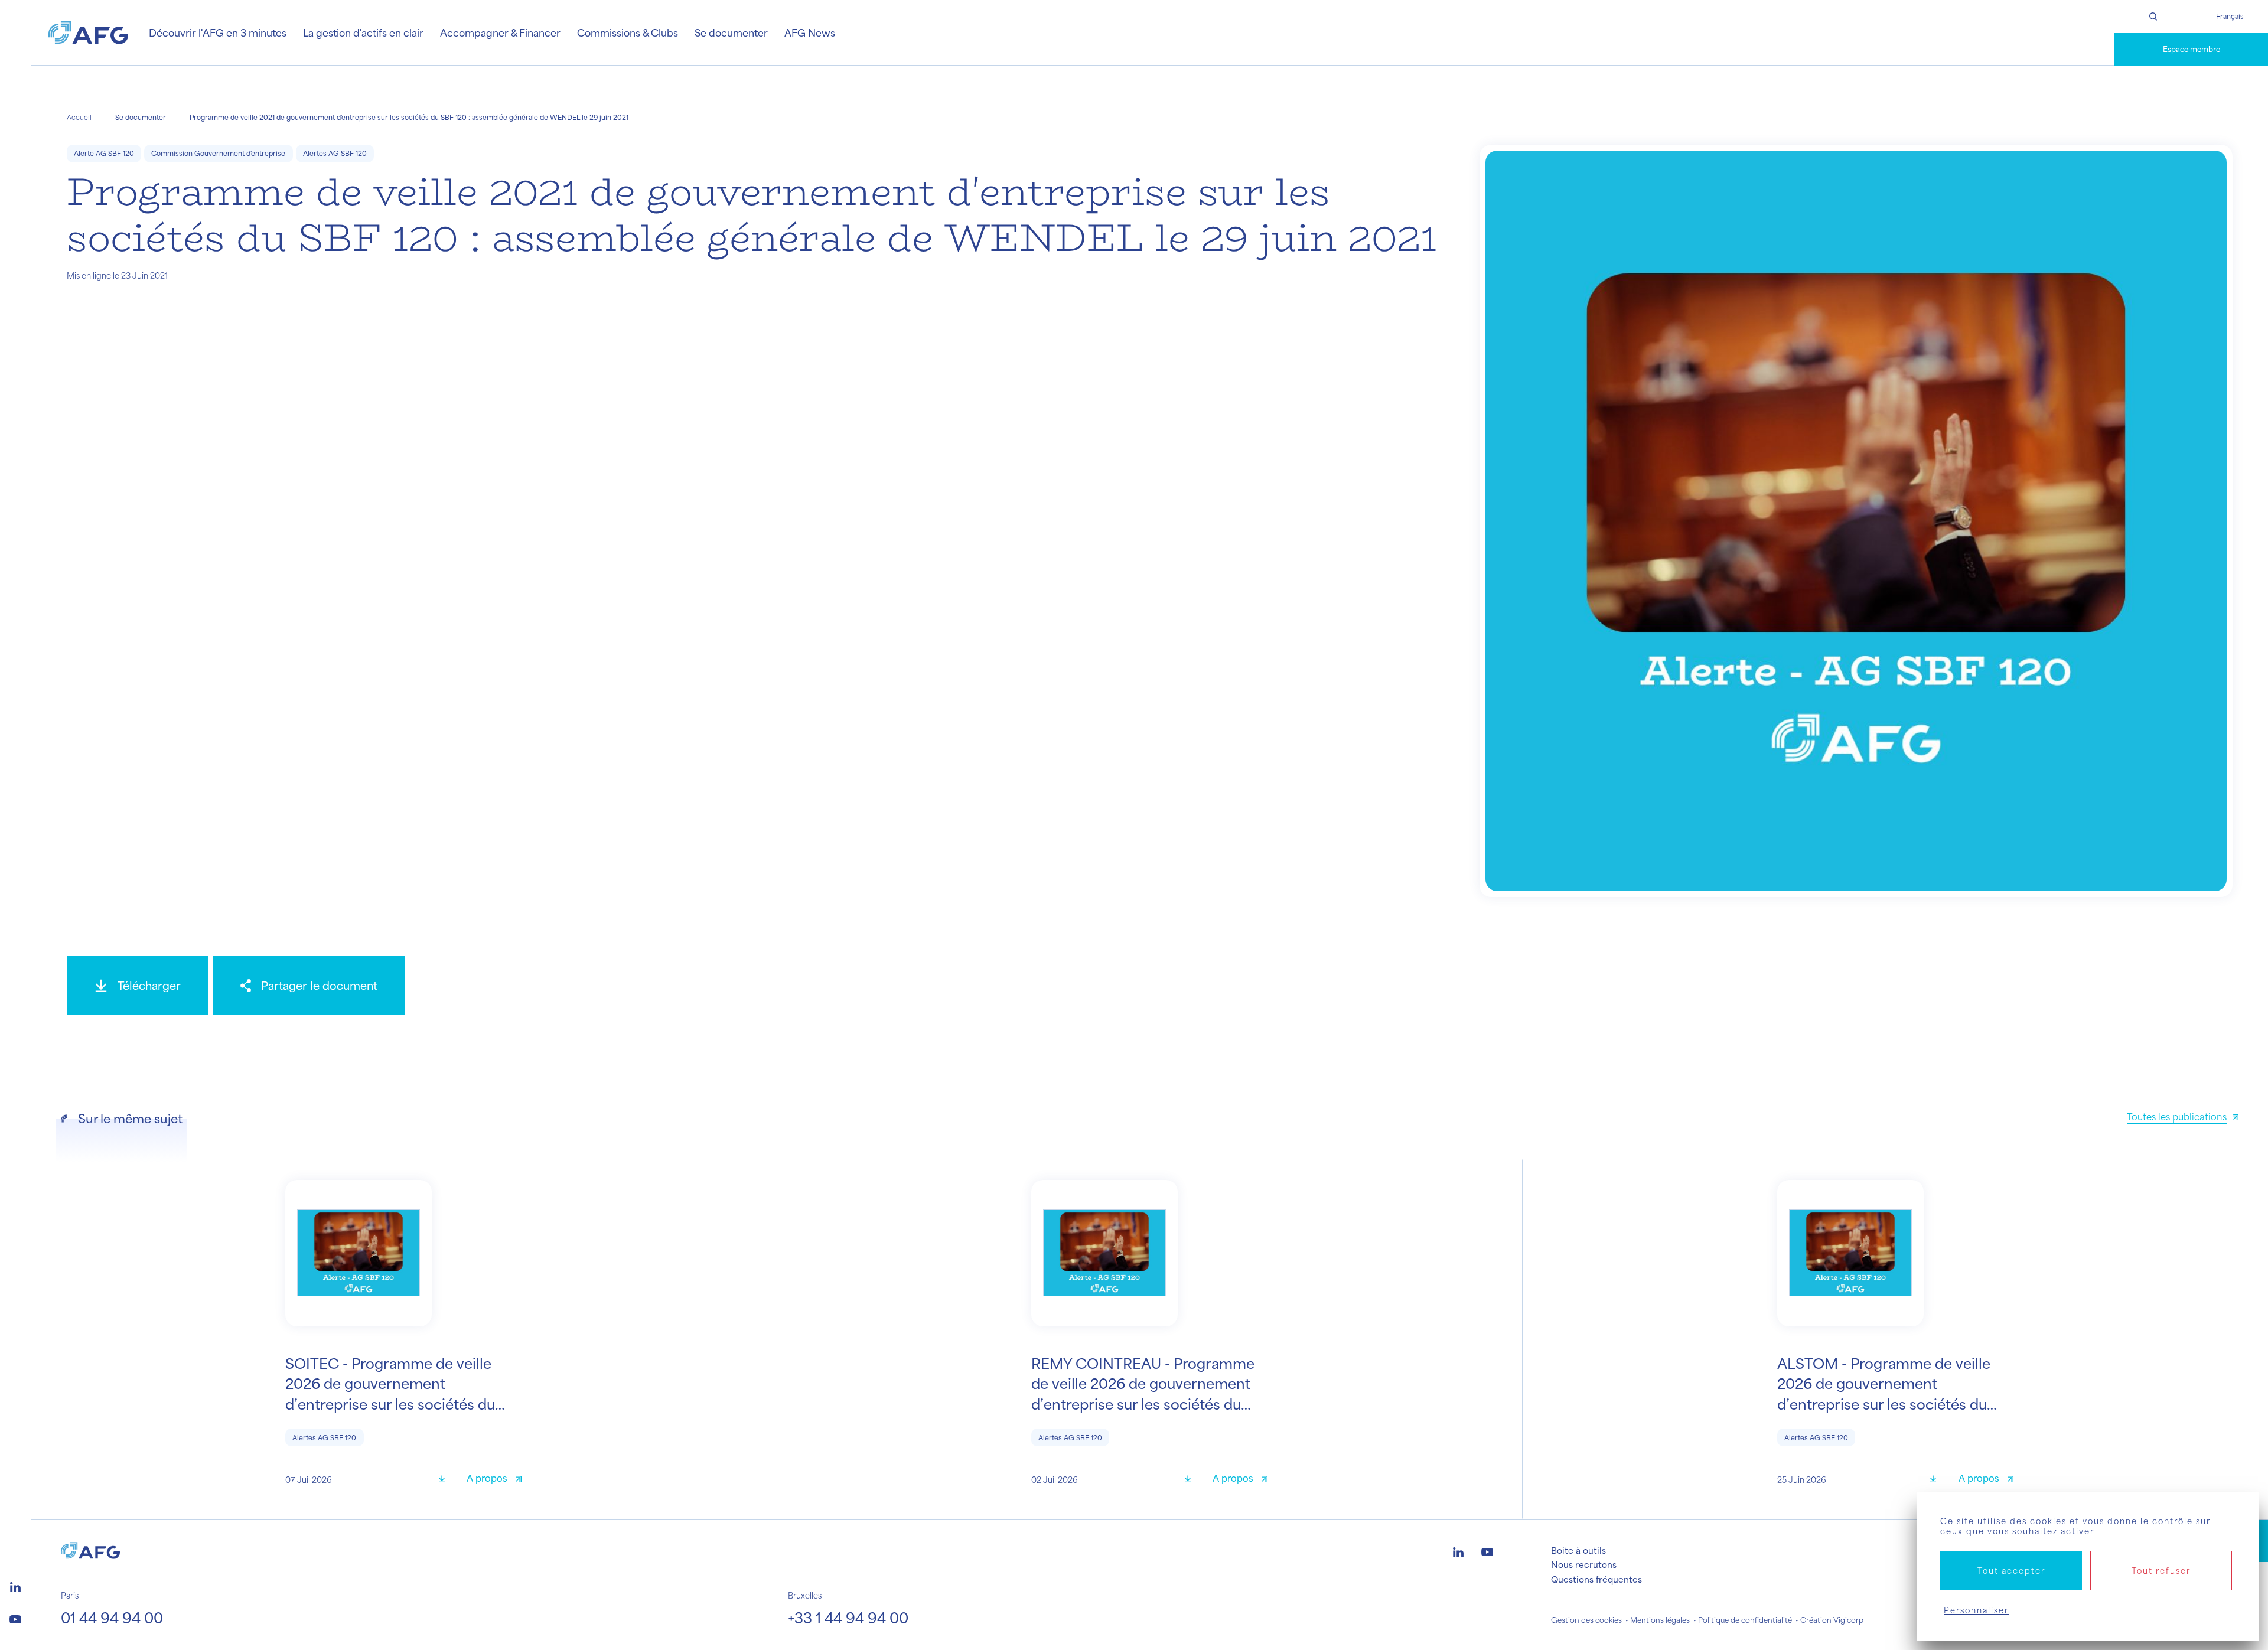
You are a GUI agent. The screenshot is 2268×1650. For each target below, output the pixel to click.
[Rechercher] (2153, 17)
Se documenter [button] (731, 32)
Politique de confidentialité (1745, 1620)
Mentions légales (1660, 1620)
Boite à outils (1578, 1550)
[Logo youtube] (15, 1618)
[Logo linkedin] (15, 1586)
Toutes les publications (2177, 1116)
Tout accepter (2011, 1571)
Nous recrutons (1584, 1564)
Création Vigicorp (1832, 1620)
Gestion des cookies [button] (1586, 1620)
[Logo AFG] (88, 33)
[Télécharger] (446, 1480)
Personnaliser (1976, 1610)
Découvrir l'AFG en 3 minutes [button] (218, 32)
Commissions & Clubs (628, 32)
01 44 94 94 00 (112, 1618)
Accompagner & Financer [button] (500, 32)
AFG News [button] (810, 32)
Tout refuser (2161, 1571)
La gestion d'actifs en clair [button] (363, 32)
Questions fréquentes (1596, 1579)
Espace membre (2192, 49)
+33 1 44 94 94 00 (848, 1618)
